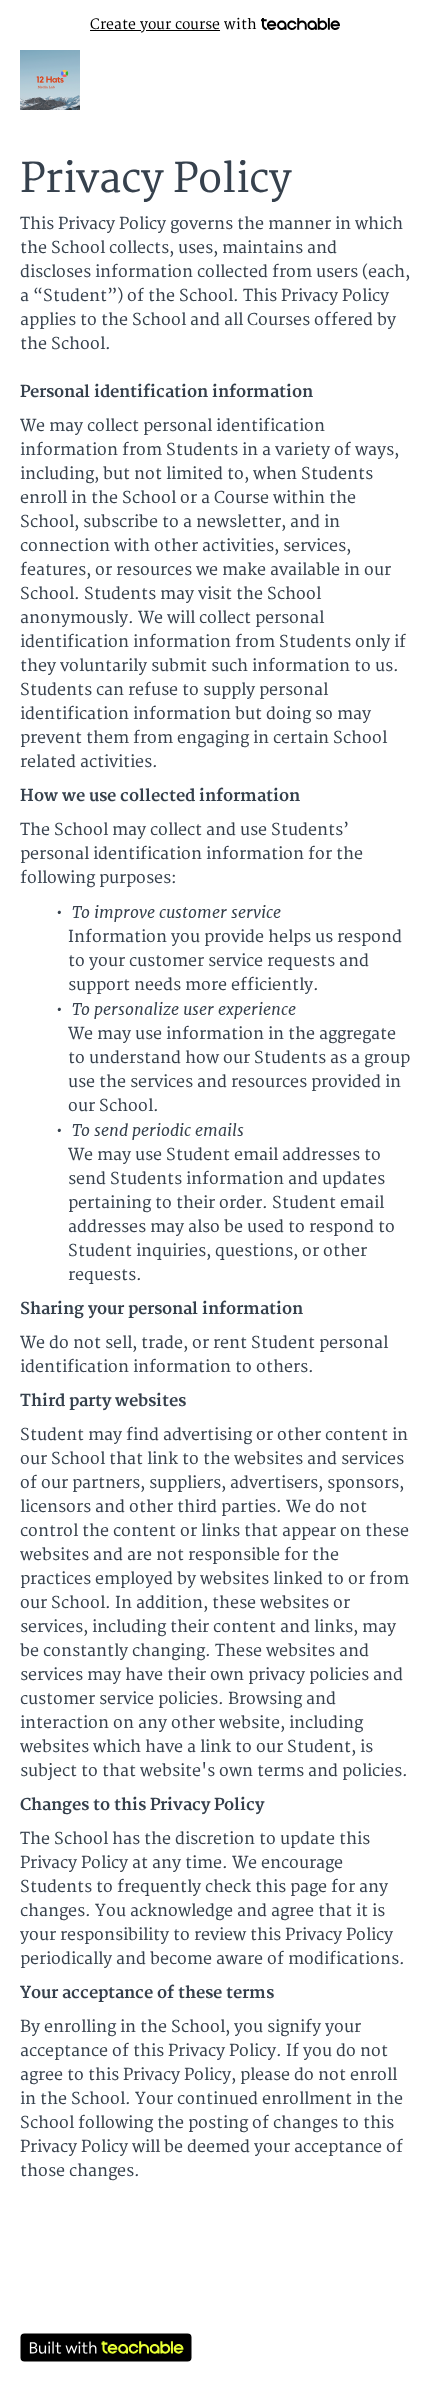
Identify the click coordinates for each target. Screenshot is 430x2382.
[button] (398, 80)
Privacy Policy (215, 2322)
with (175, 24)
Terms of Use (215, 2302)
